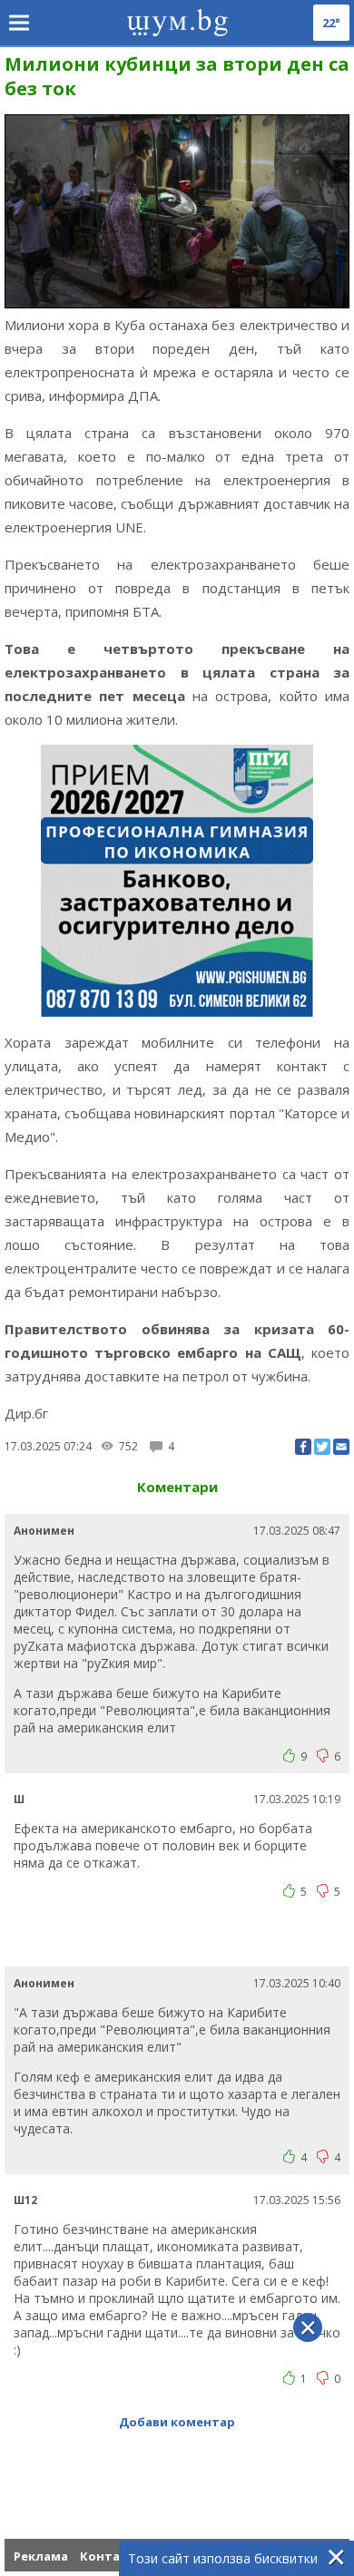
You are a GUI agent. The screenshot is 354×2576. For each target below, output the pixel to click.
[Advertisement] (179, 1940)
